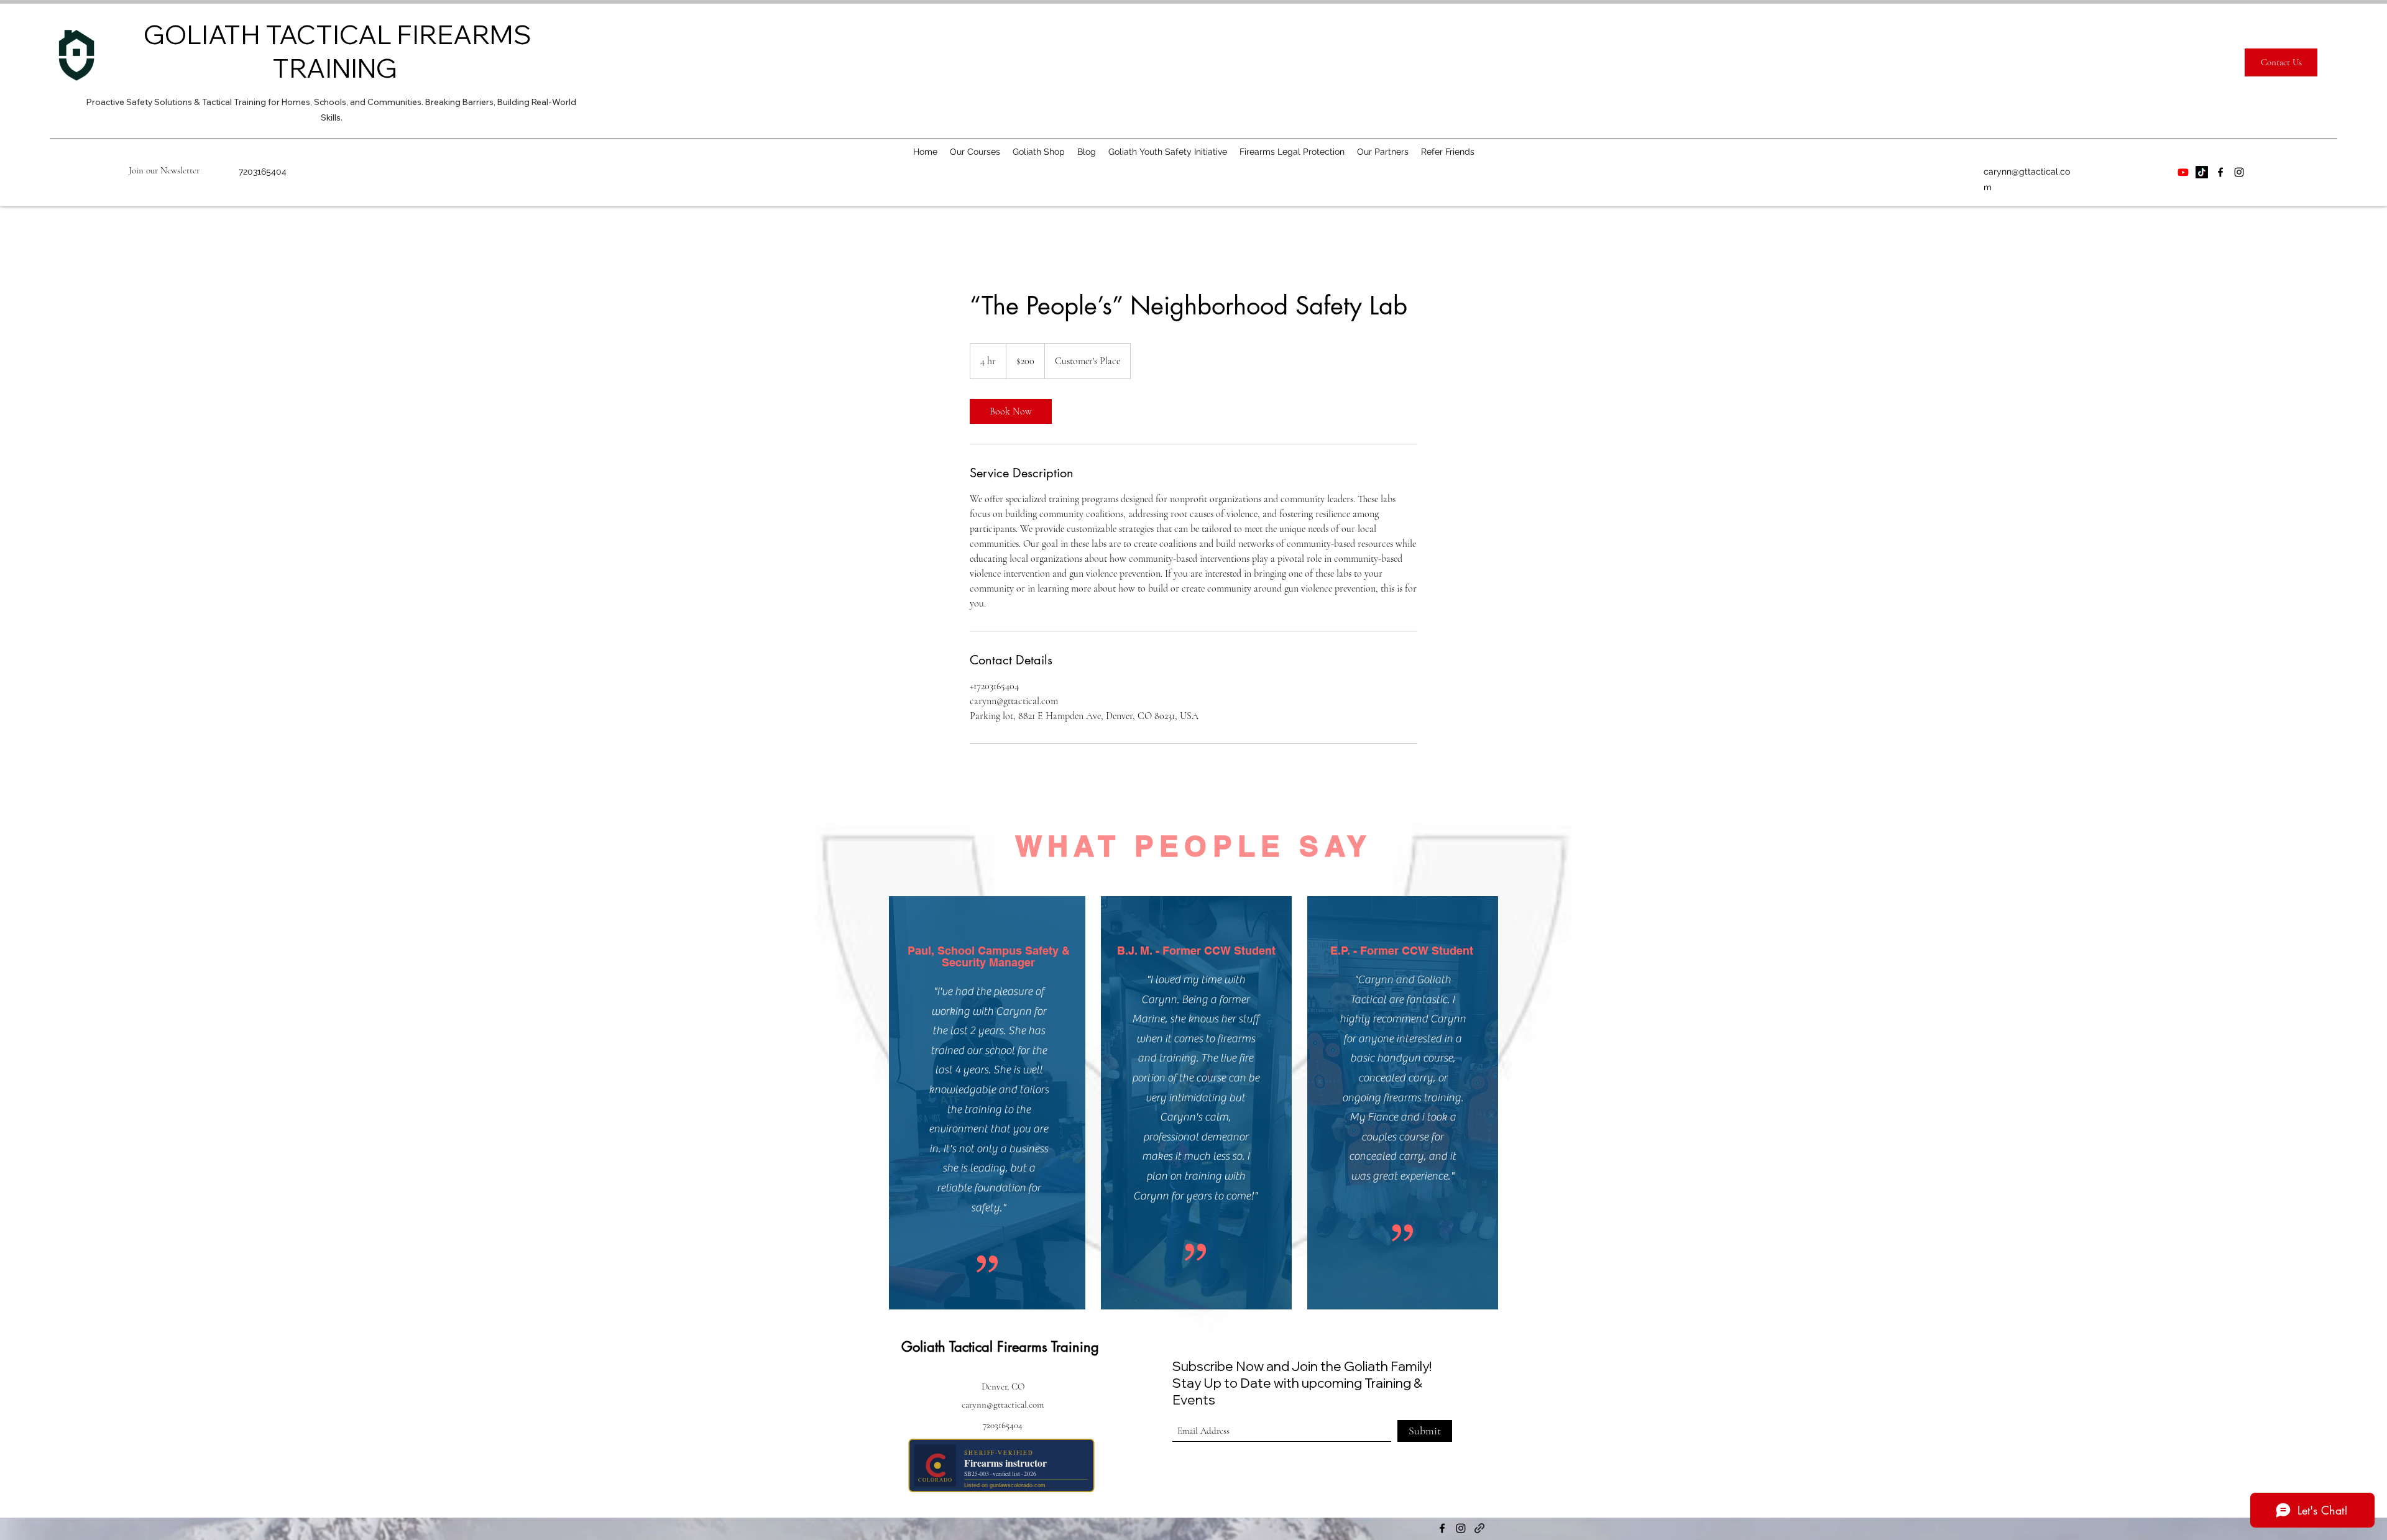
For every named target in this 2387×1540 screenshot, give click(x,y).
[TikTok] (2202, 172)
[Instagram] (2239, 172)
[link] (1011, 411)
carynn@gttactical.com (1003, 1405)
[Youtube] (2183, 172)
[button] (164, 170)
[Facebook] (2220, 172)
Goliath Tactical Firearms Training (1000, 1347)
